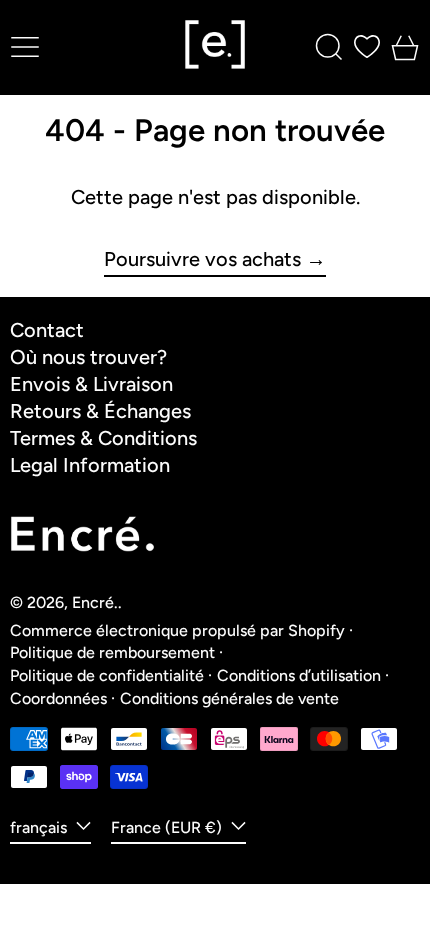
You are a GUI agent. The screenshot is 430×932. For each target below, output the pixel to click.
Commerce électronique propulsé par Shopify (177, 630)
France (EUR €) (168, 827)
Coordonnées (58, 698)
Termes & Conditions (103, 438)
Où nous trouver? (88, 357)
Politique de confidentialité (107, 675)
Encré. (95, 602)
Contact (47, 330)
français (40, 827)
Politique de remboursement (112, 652)
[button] (329, 47)
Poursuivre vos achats (202, 259)
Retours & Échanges (100, 411)
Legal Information (90, 465)
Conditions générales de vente (229, 698)
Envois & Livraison (91, 384)
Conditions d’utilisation (299, 675)
